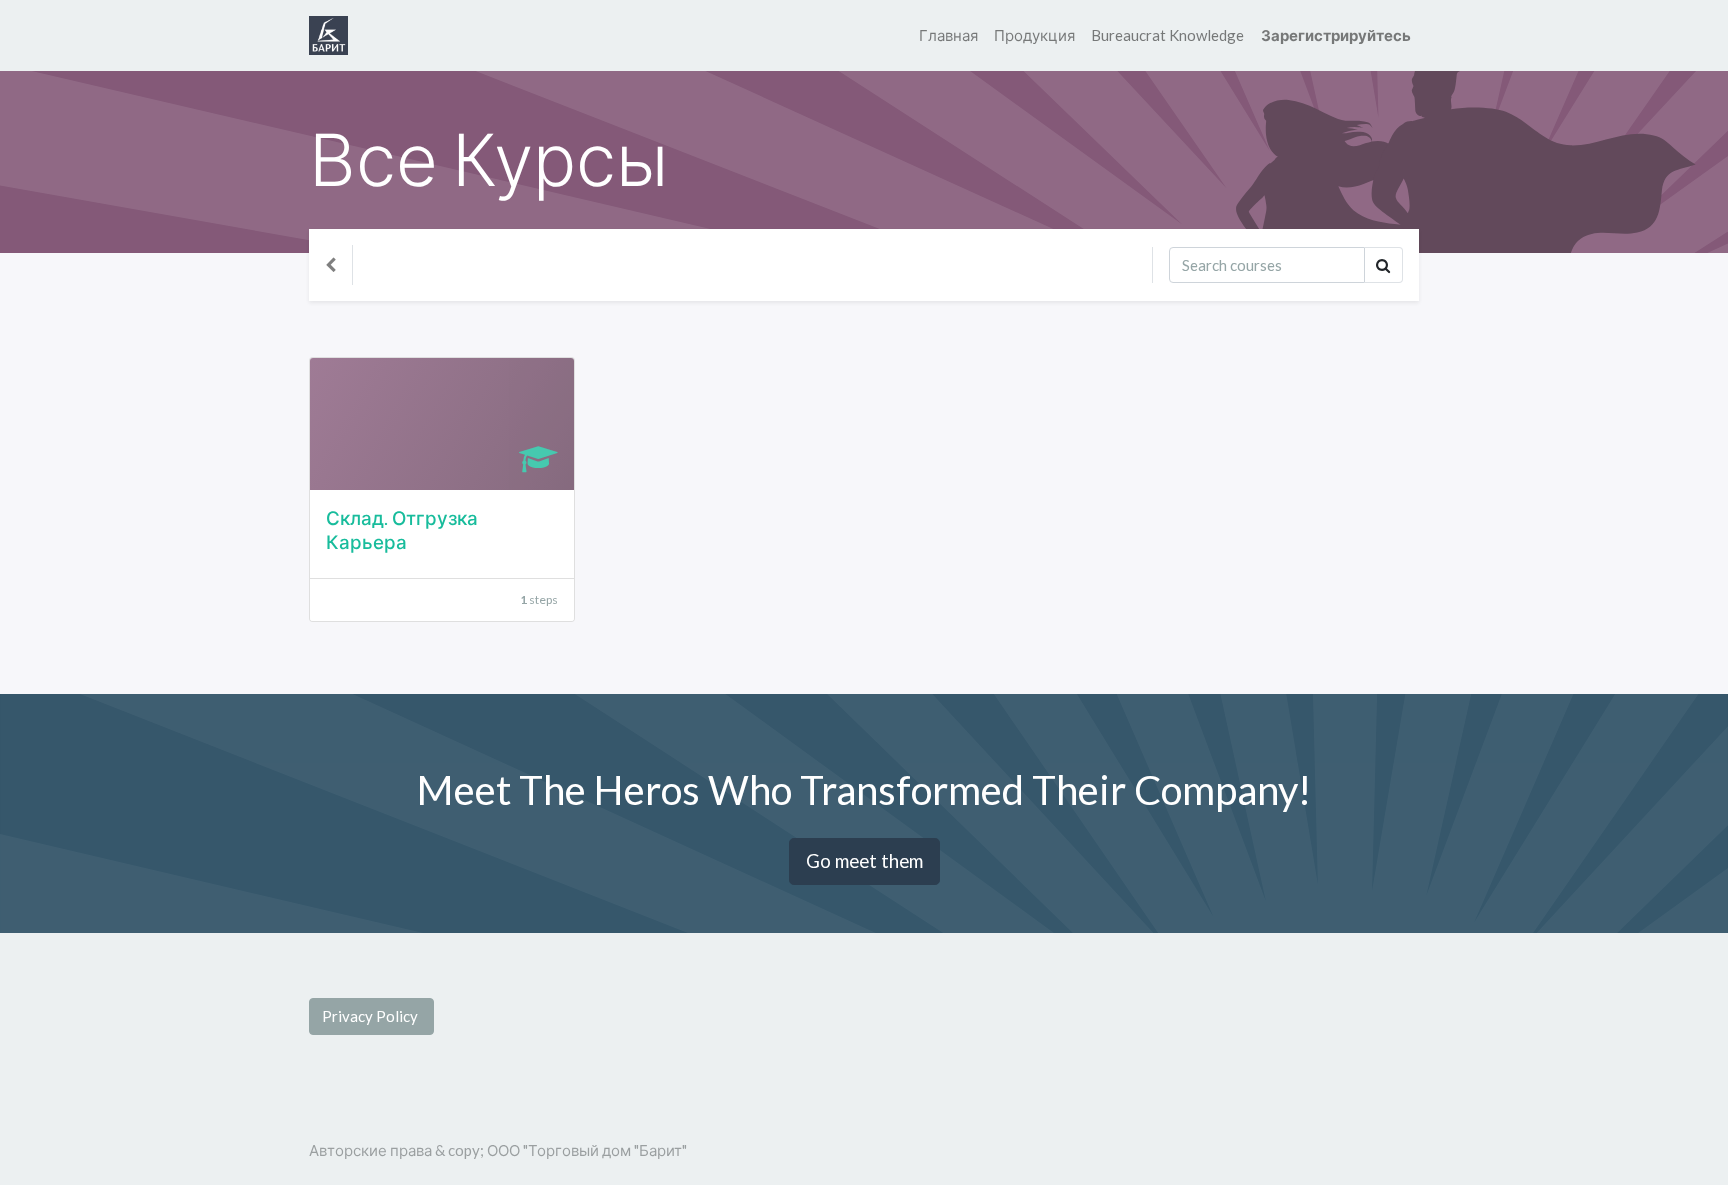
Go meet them (864, 860)
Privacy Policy (371, 1016)
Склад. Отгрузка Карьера (402, 529)
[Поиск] (1383, 265)
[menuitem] (948, 35)
